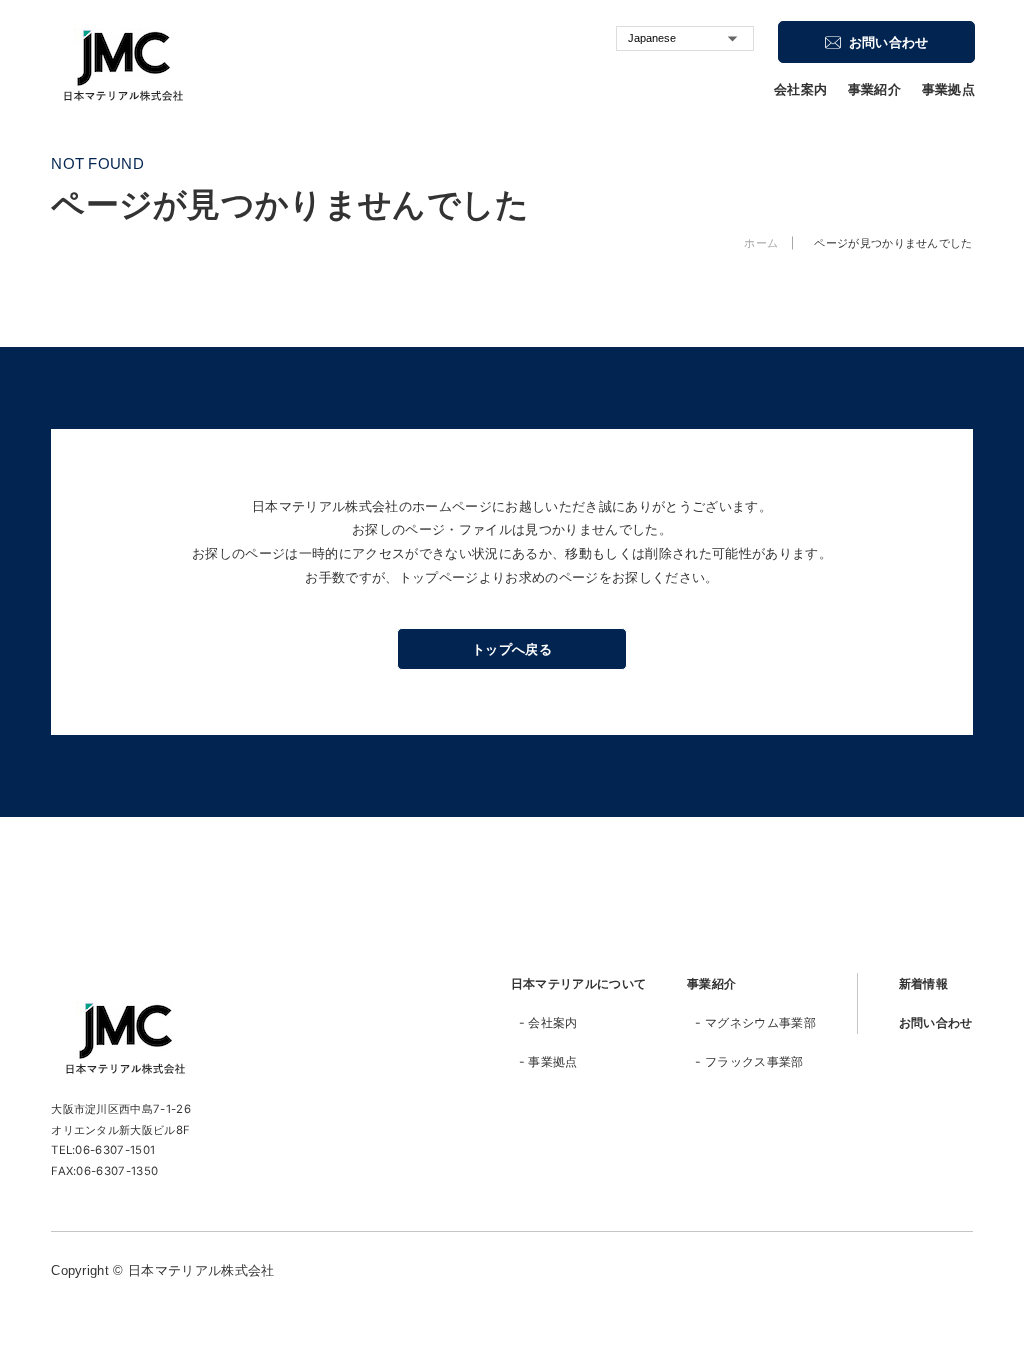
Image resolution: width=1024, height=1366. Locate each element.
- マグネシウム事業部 (755, 1022)
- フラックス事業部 (749, 1061)
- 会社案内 (548, 1022)
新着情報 (923, 983)
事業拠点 (948, 90)
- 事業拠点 (548, 1061)
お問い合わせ (936, 1022)
